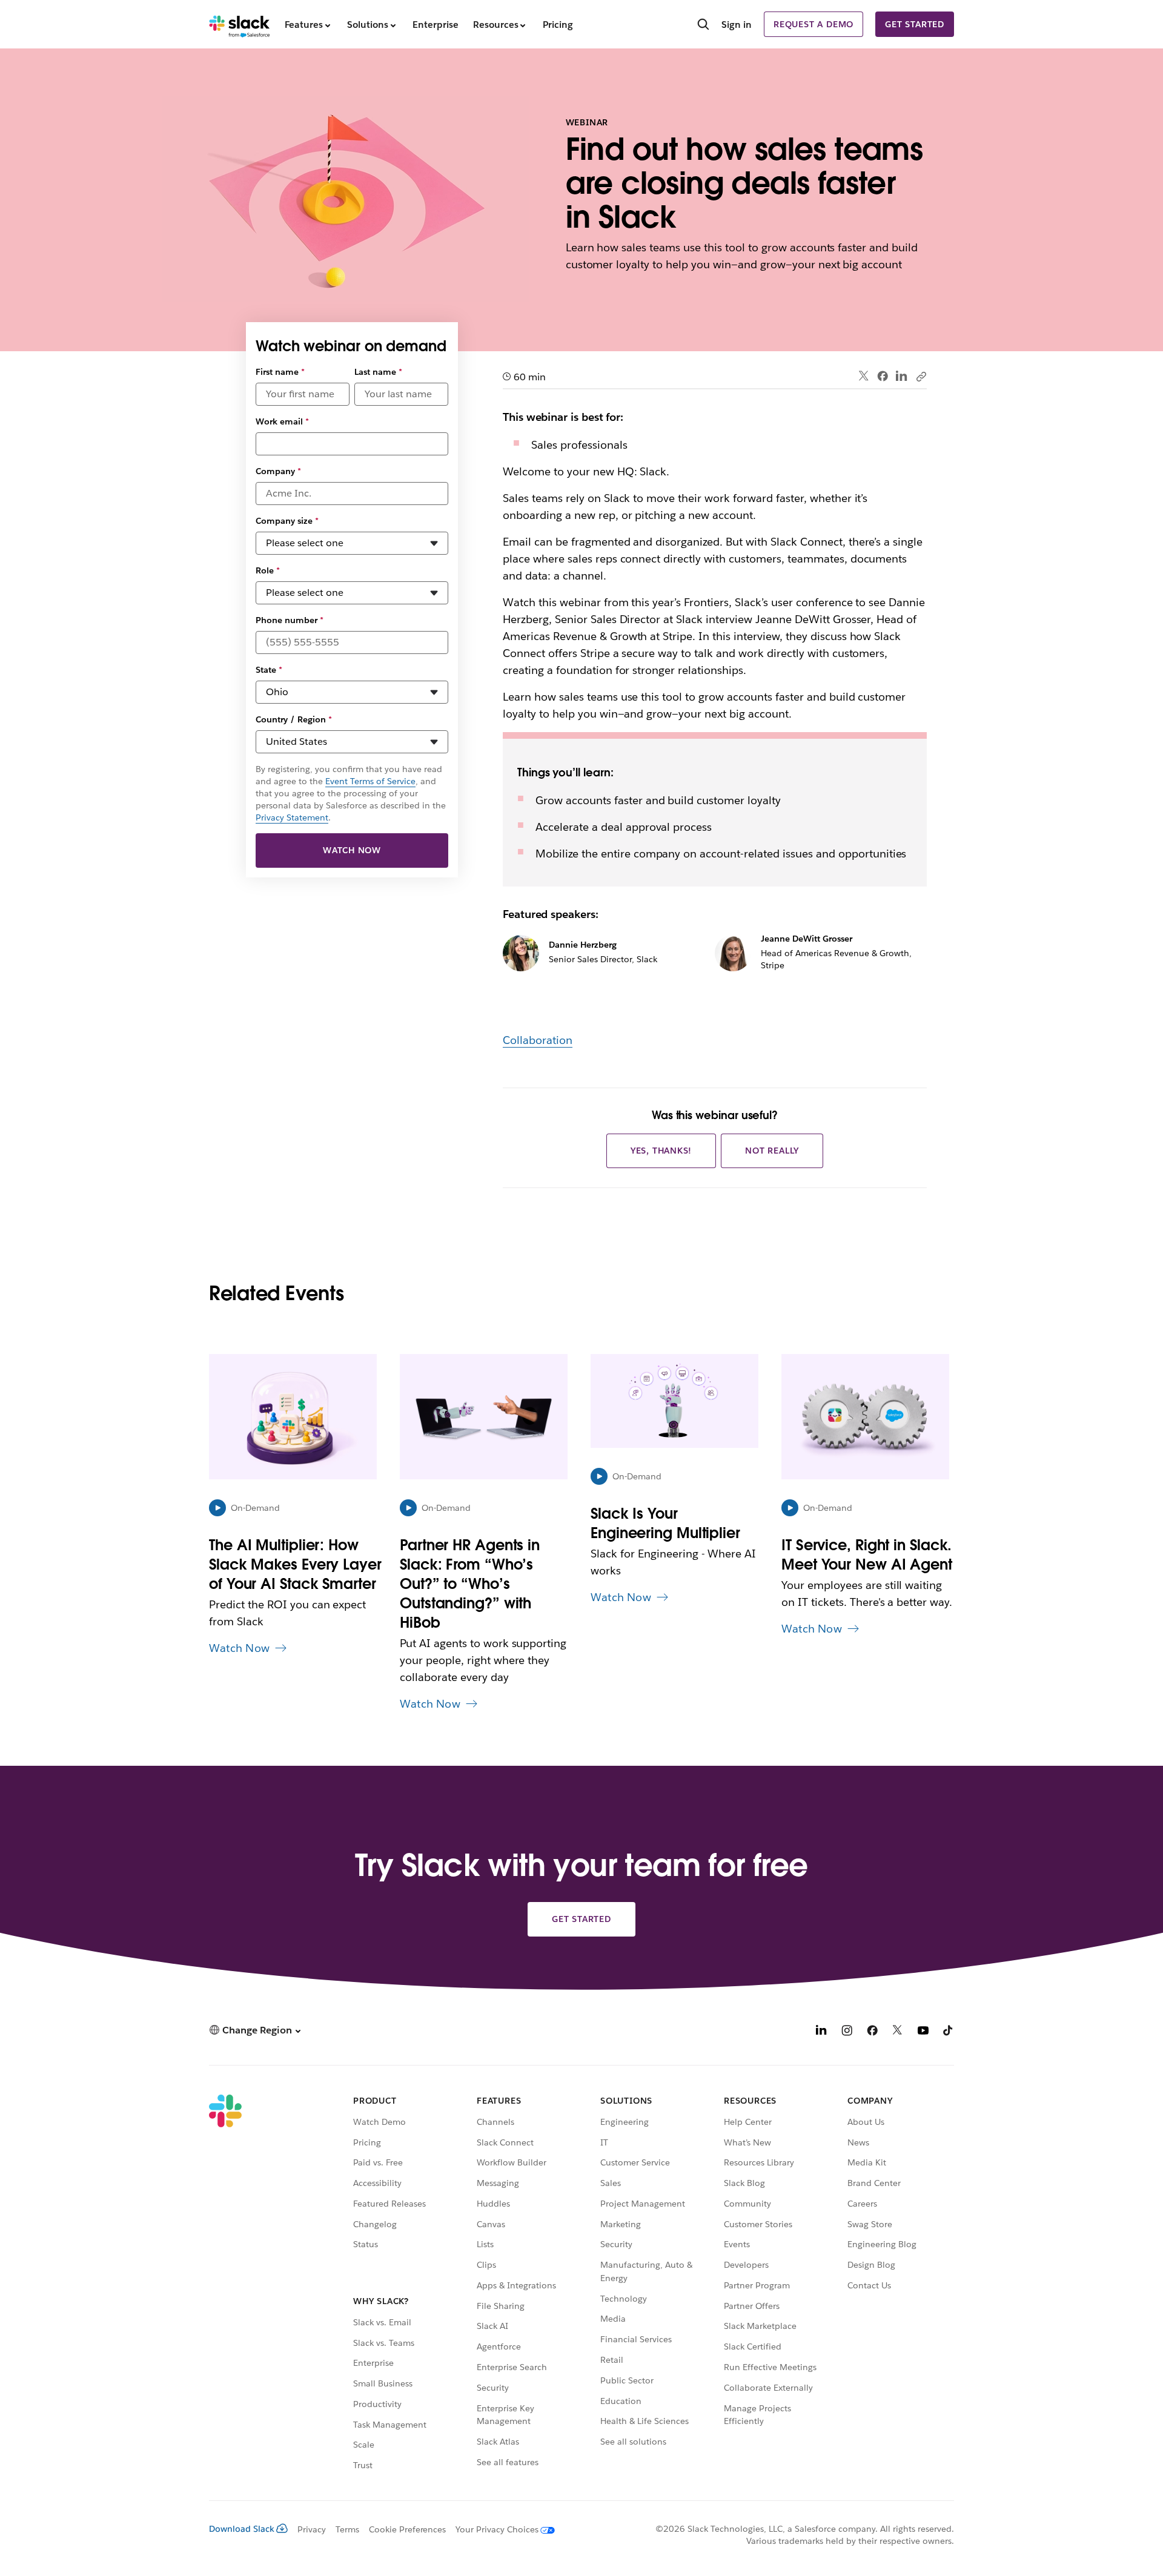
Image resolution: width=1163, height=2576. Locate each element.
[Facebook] (883, 376)
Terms (347, 2529)
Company (278, 471)
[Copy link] (921, 376)
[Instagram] (847, 2032)
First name (280, 372)
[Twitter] (864, 376)
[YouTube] (923, 2032)
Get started (915, 24)
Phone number (290, 620)
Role (268, 570)
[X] (898, 2032)
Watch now (352, 850)
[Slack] (240, 24)
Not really (772, 1151)
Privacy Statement (292, 817)
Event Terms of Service (370, 781)
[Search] (703, 25)
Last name (378, 372)
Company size (287, 521)
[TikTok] (949, 2032)
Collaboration (538, 1040)
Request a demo (813, 24)
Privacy (312, 2529)
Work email (282, 421)
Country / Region (294, 719)
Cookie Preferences (408, 2529)
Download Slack (242, 2529)
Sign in (737, 25)
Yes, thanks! (661, 1151)
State (269, 670)
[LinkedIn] (902, 376)
